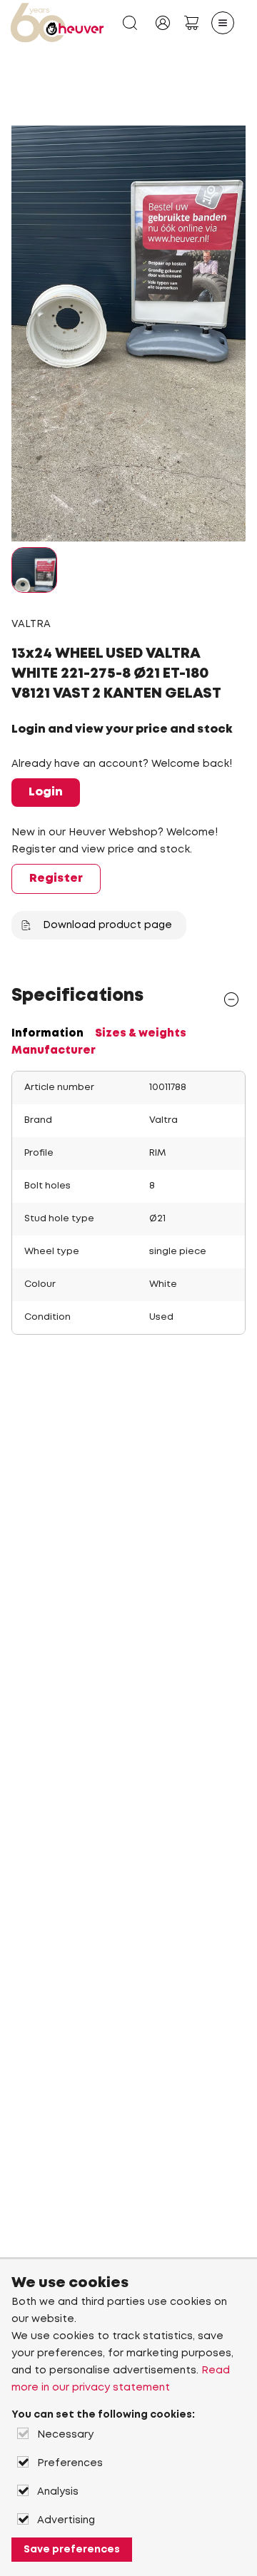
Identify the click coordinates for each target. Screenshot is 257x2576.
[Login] (163, 23)
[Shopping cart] (191, 23)
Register (56, 879)
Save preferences (72, 2550)
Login (46, 792)
